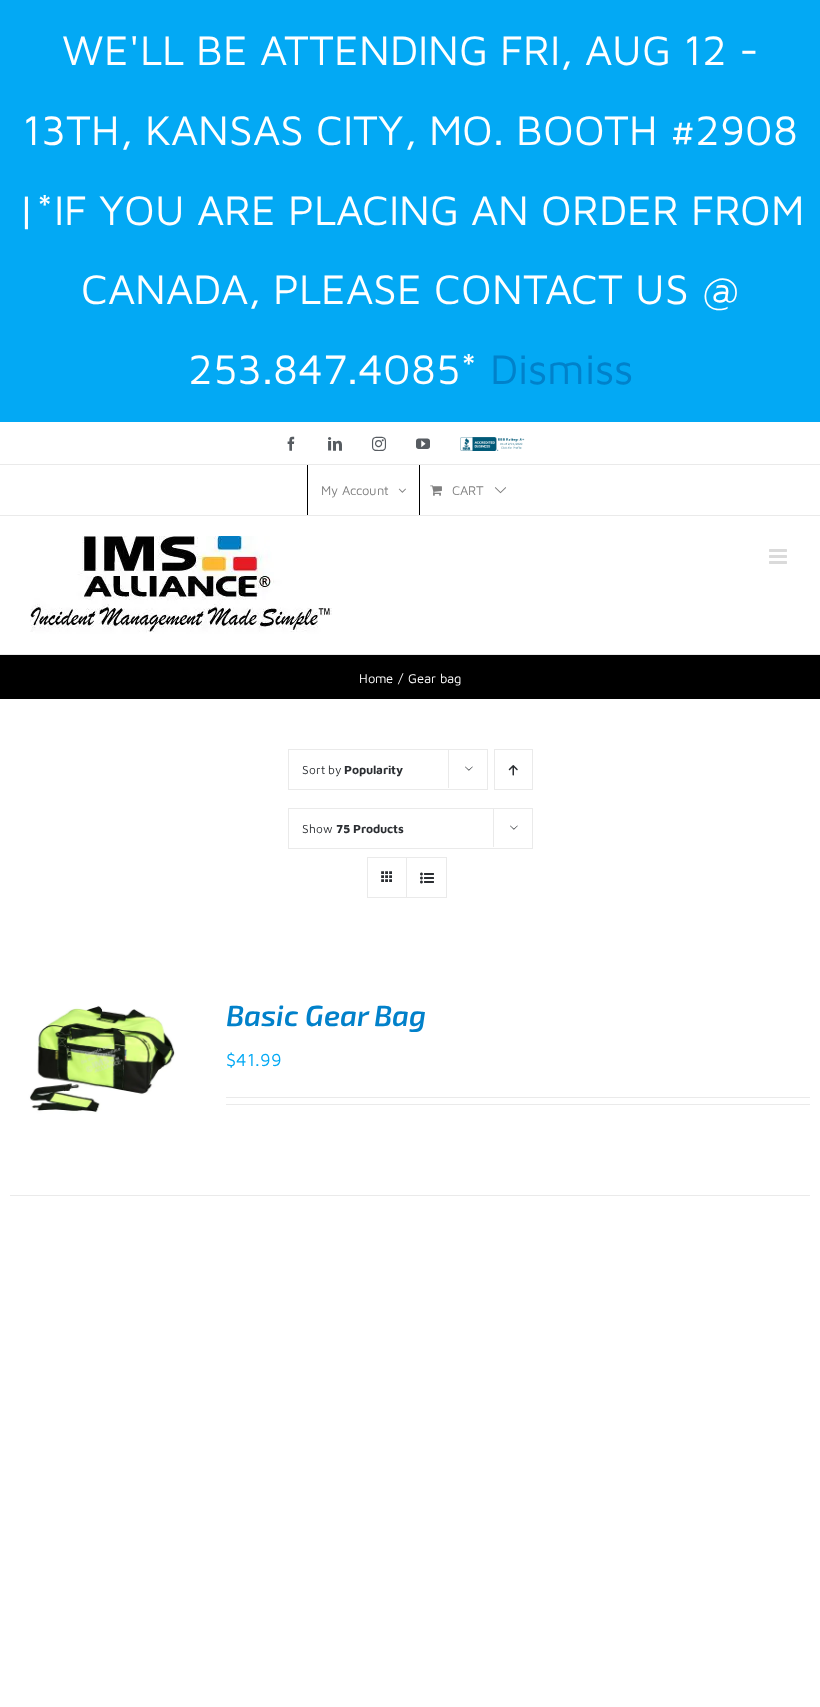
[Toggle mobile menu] (779, 556)
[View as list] (426, 877)
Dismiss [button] (561, 368)
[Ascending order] (513, 769)
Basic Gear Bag (326, 1014)
